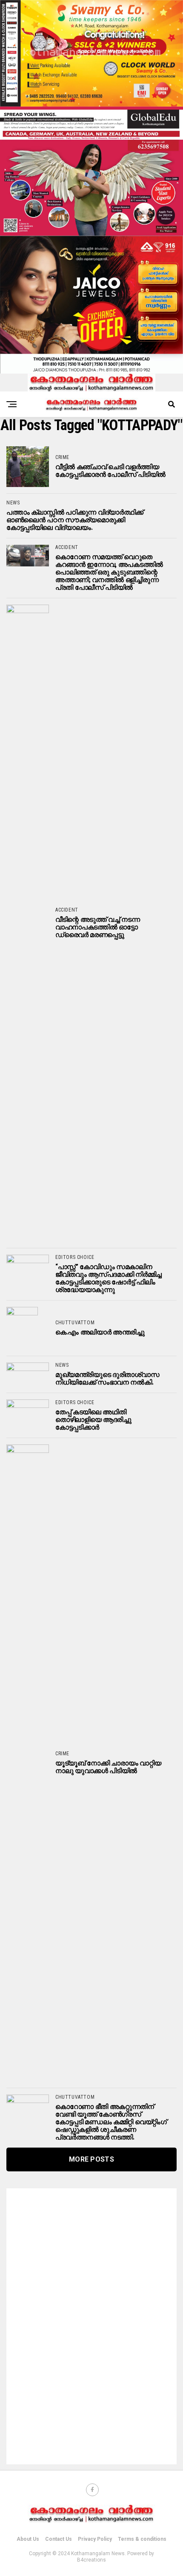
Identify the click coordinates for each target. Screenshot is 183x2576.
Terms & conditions (142, 2539)
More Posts (91, 2159)
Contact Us (59, 2539)
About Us (28, 2539)
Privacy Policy (95, 2539)
